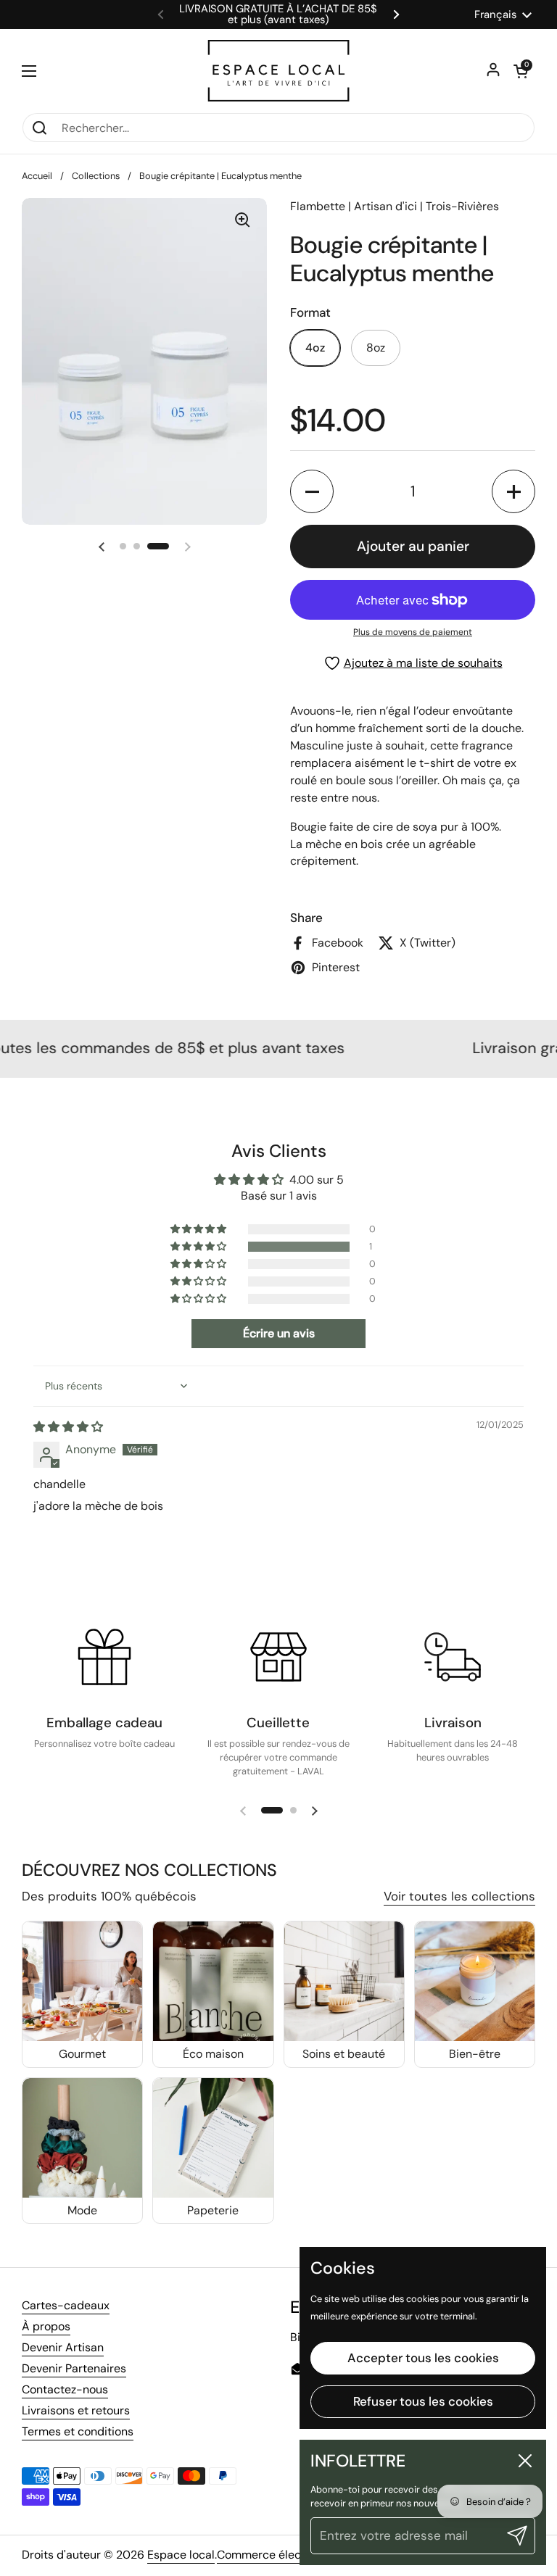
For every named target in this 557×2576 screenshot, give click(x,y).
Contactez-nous (65, 2389)
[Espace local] (279, 71)
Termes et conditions (78, 2431)
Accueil (37, 176)
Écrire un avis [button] (279, 1333)
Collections (96, 176)
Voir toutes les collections (459, 1896)
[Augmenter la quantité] (513, 491)
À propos (46, 2326)
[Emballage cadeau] (104, 1657)
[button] (521, 71)
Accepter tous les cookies (423, 2358)
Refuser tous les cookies (423, 2401)
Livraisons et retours (76, 2410)
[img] (68, 1427)
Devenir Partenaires (74, 2368)
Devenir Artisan (63, 2347)
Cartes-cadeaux (66, 2305)
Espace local (181, 2555)
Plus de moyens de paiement (413, 632)
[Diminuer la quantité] (312, 491)
